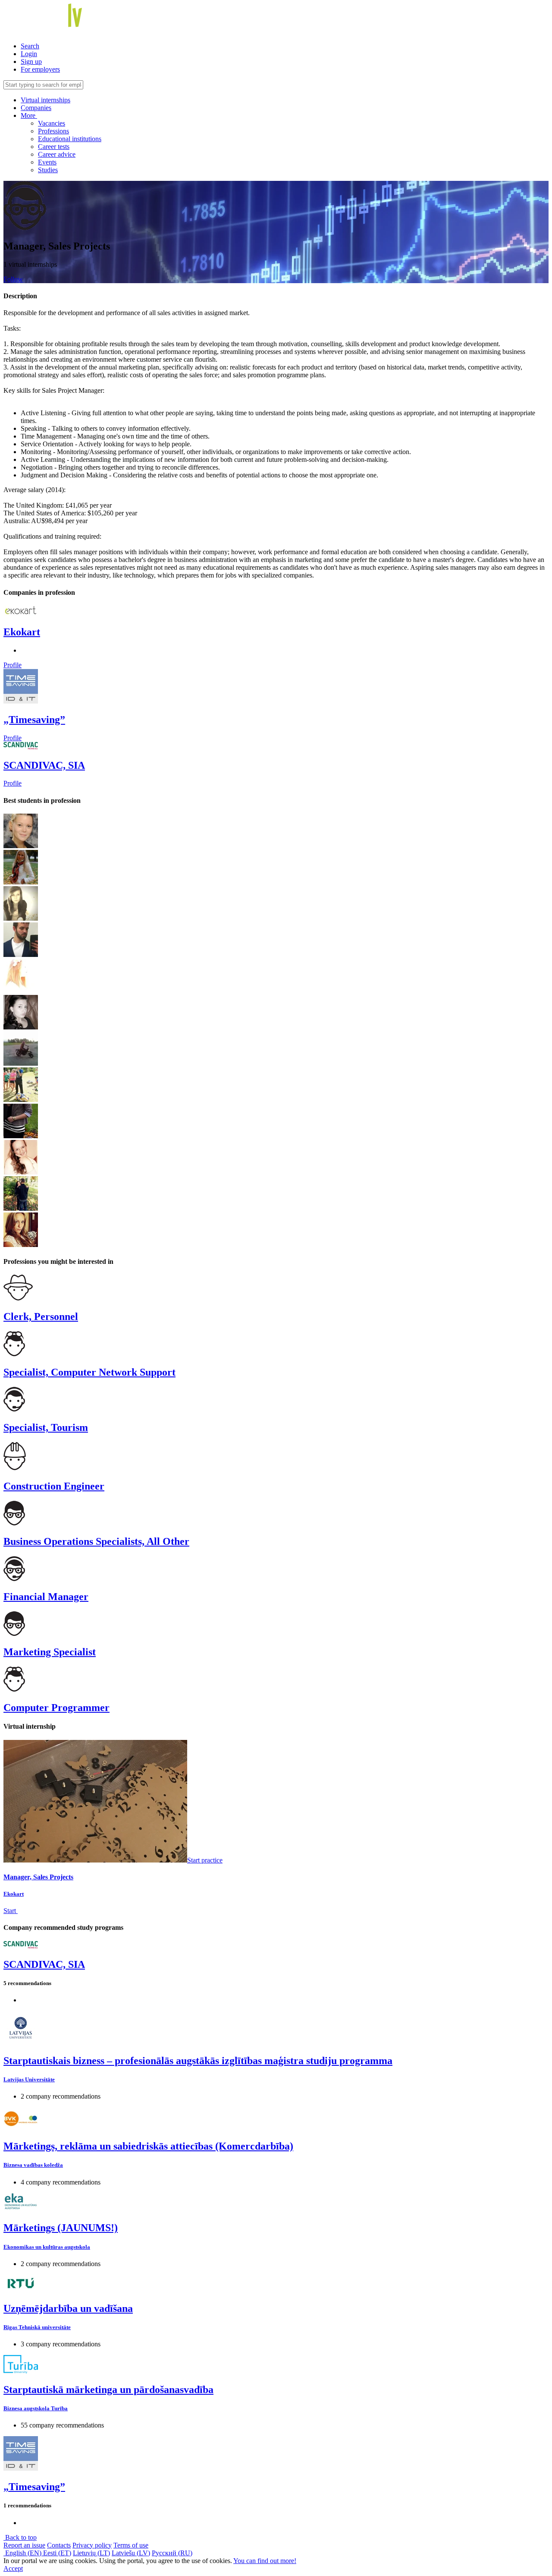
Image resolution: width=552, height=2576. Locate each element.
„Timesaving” (34, 720)
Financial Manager (46, 1597)
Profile (13, 665)
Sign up (31, 62)
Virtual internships (45, 100)
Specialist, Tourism (46, 1427)
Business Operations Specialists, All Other (96, 1541)
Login (29, 54)
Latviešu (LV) (131, 2553)
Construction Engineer (54, 1486)
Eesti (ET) (57, 2553)
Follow (13, 279)
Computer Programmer (56, 1708)
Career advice (57, 154)
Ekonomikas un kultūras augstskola (47, 2247)
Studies (48, 170)
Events (47, 162)
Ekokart (22, 632)
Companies (36, 108)
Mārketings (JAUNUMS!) (61, 2228)
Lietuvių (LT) (91, 2553)
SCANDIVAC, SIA (44, 765)
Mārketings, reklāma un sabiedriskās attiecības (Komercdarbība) (148, 2146)
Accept (13, 2568)
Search (30, 46)
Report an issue (24, 2545)
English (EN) (23, 2553)
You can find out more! (265, 2561)
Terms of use (131, 2545)
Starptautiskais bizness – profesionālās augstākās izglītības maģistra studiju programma (198, 2061)
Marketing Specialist (50, 1652)
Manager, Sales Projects (38, 1877)
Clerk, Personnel (41, 1316)
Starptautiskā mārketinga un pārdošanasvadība (108, 2390)
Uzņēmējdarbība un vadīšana (68, 2308)
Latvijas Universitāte (29, 2079)
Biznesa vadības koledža (33, 2165)
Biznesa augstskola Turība (36, 2408)
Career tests (54, 147)
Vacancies (52, 123)
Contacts (59, 2545)
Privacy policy (92, 2545)
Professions (53, 131)
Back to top (20, 2537)
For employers (40, 69)
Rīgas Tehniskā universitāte (37, 2327)
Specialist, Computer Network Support (89, 1372)
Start (11, 1911)
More (29, 115)
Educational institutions (70, 139)
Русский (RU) (172, 2553)
